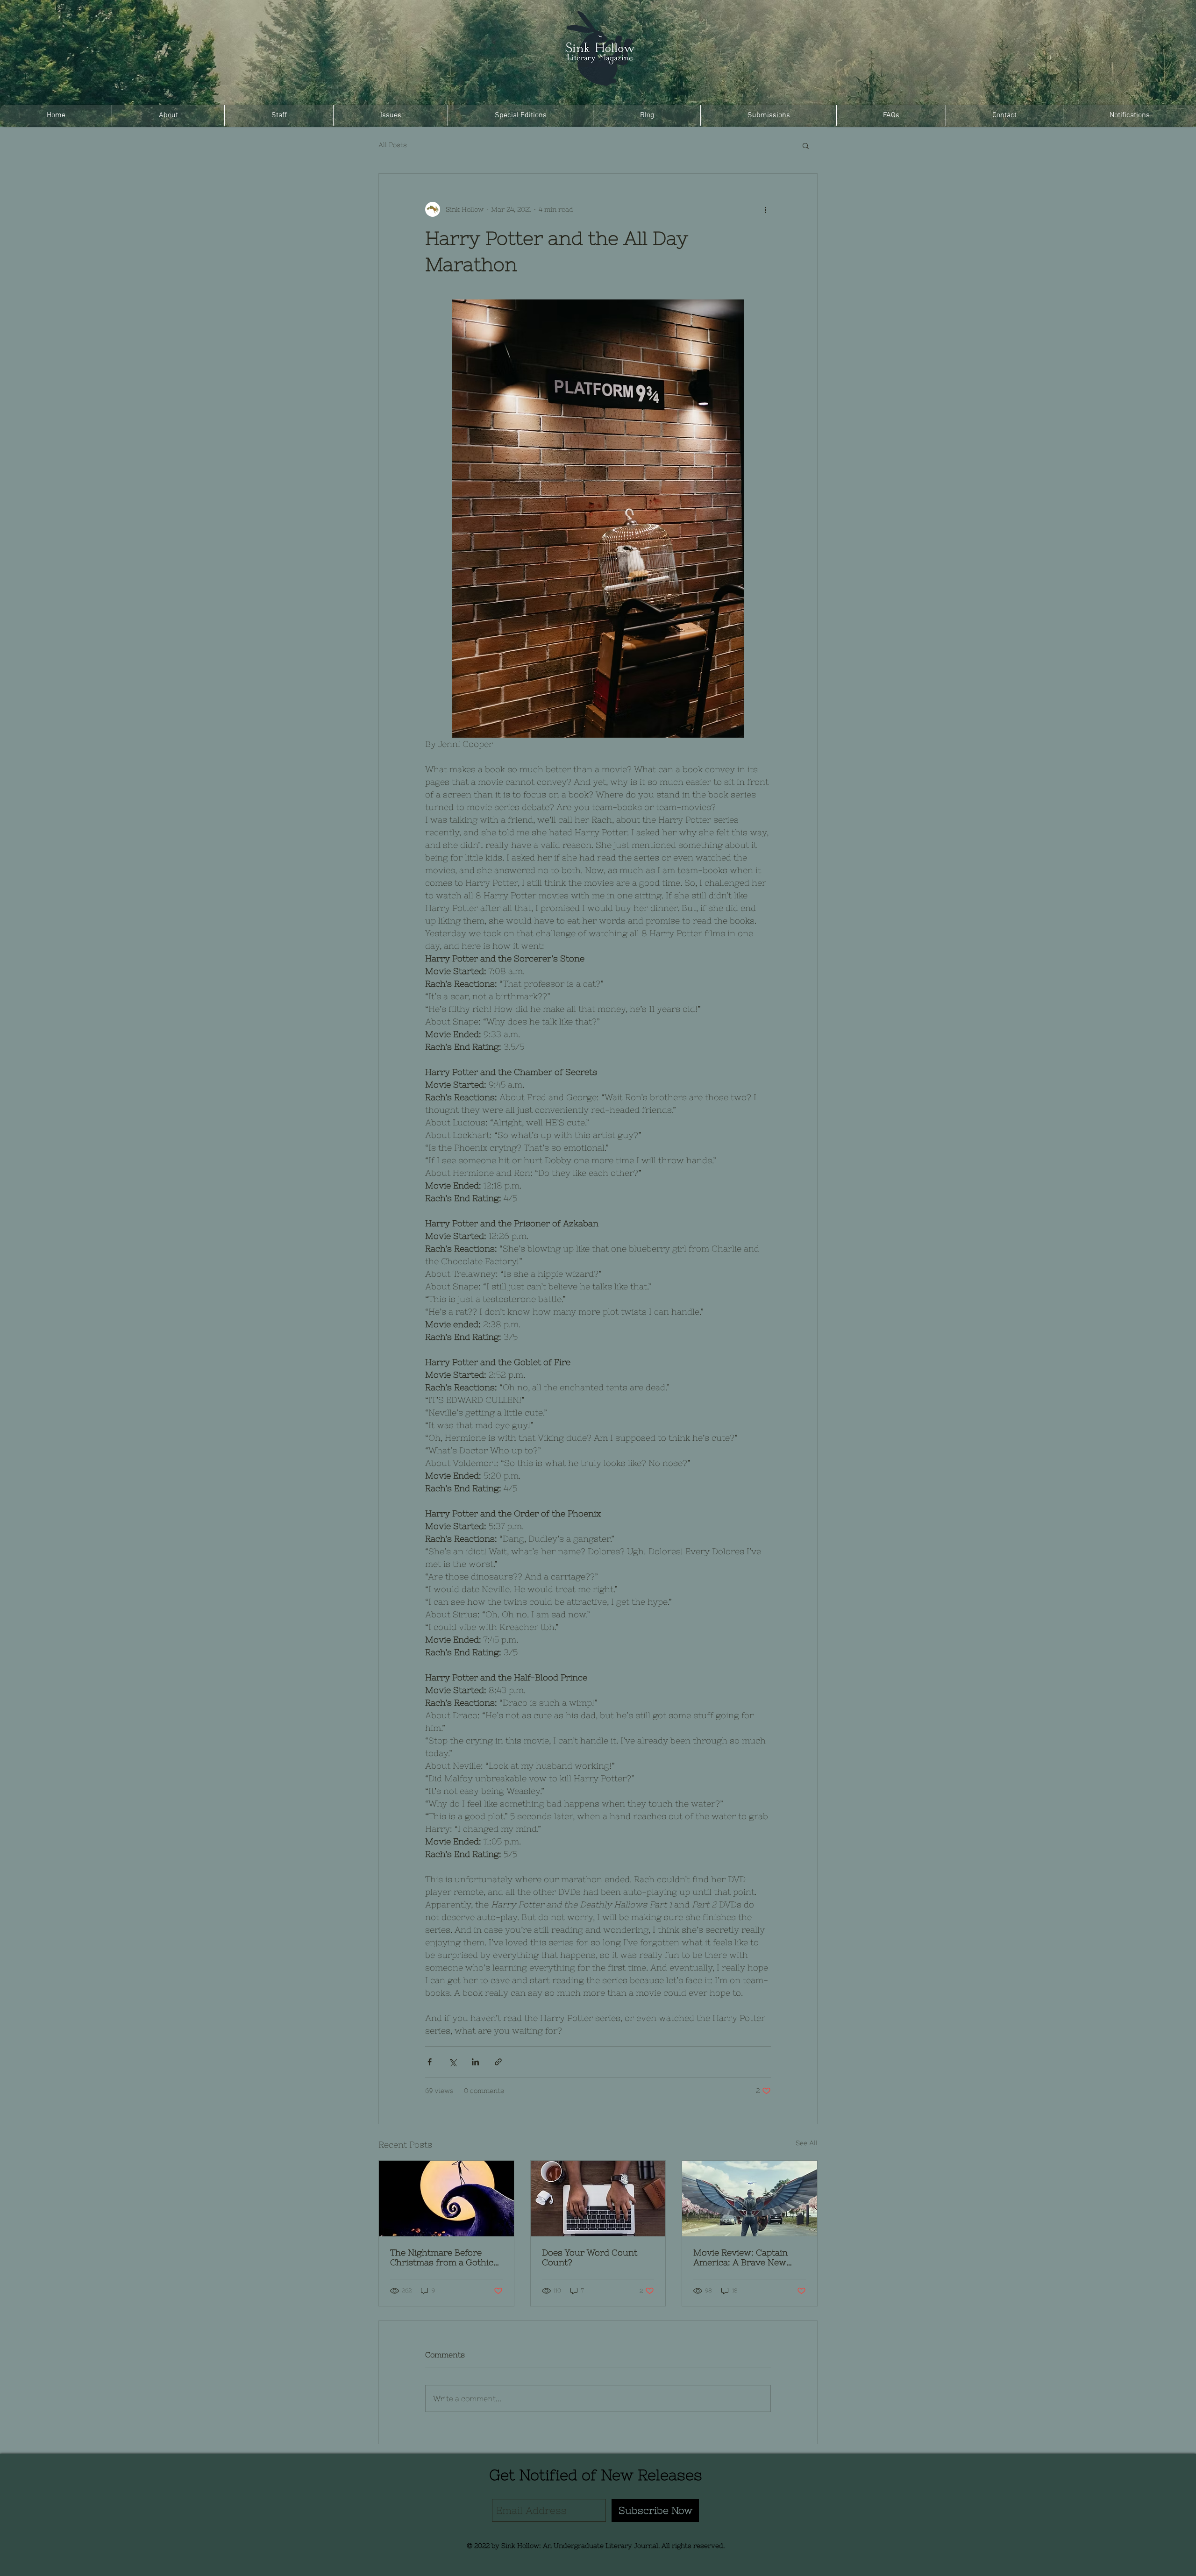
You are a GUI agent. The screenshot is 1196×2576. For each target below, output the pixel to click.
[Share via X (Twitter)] (452, 2062)
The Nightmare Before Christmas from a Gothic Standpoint (442, 2257)
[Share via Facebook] (430, 2062)
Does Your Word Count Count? (590, 2257)
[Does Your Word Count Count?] (598, 2199)
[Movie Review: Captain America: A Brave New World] (750, 2199)
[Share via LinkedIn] (475, 2062)
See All (807, 2143)
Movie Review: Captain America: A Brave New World (740, 2257)
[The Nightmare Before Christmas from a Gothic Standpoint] (446, 2199)
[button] (806, 145)
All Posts (393, 145)
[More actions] (765, 209)
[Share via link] (498, 2062)
